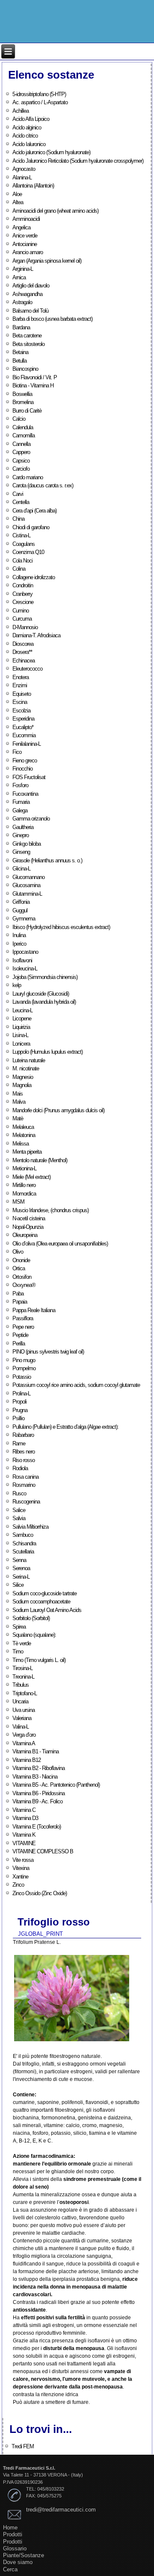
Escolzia (21, 711)
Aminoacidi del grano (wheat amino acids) (55, 211)
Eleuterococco (27, 669)
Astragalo (22, 302)
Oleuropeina (25, 1235)
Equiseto (22, 694)
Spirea (19, 1627)
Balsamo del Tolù (30, 311)
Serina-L (21, 1577)
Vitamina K (24, 1835)
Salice (19, 1510)
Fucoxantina (25, 794)
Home (10, 2528)
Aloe (17, 194)
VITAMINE (24, 1843)
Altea (18, 202)
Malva (19, 1102)
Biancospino (25, 369)
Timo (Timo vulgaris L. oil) (39, 1660)
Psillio (18, 1418)
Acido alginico (27, 127)
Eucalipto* (23, 727)
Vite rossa (23, 1860)
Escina (20, 702)
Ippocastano (25, 952)
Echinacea (24, 661)
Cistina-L (21, 535)
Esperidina (23, 719)
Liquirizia (21, 1027)
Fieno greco (25, 760)
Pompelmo (24, 1368)
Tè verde (22, 1643)
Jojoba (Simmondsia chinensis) (45, 977)
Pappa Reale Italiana (34, 1310)
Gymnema (24, 919)
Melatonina (24, 1135)
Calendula (23, 427)
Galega (20, 810)
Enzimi (20, 685)
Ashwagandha (27, 294)
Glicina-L (21, 869)
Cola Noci (22, 561)
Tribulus (21, 1685)
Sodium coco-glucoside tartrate (44, 1593)
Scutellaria (23, 1552)
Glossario (15, 2548)
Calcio (19, 419)
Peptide (20, 1335)
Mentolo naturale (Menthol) (40, 1160)
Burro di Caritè (27, 411)
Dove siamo (18, 2562)
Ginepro (21, 835)
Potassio (22, 1377)
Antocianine (25, 244)
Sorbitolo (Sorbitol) (31, 1618)
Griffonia (21, 902)
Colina (19, 569)
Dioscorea (23, 644)
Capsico (21, 461)
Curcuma (22, 619)
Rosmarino (24, 1485)
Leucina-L (22, 1010)
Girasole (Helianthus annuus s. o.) (47, 860)
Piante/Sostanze (24, 2555)
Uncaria (20, 1701)
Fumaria (21, 802)
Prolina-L (21, 1394)
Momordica (24, 1194)
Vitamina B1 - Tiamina (36, 1751)
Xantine (20, 1877)
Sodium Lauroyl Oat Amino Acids (47, 1610)
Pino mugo (24, 1360)
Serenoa (21, 1568)
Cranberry (22, 594)
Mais (18, 1094)
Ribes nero (24, 1452)
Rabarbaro (23, 1435)
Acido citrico (25, 136)
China (18, 519)
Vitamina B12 (27, 1760)
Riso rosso (24, 1460)
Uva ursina (24, 1710)
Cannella (21, 444)
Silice (18, 1585)
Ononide (21, 1260)
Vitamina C (24, 1810)
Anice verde (25, 236)
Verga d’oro (24, 1735)
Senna (19, 1560)
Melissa (21, 1144)
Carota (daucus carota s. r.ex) (43, 485)
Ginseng (21, 852)
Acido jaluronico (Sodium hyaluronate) (51, 152)
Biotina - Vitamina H (33, 385)
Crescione (23, 602)
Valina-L (21, 1727)
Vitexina (21, 1868)
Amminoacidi (26, 219)
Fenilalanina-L (27, 744)
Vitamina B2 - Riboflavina (38, 1768)
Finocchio (22, 769)
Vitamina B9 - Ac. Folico (37, 1801)
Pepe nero (23, 1327)
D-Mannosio (25, 627)
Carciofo (21, 469)
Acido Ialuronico (29, 144)
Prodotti (13, 2534)
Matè (18, 1118)
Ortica (19, 1268)
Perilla (19, 1344)
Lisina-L (20, 1035)
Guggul (20, 910)
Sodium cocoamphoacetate (41, 1602)
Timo (18, 1651)
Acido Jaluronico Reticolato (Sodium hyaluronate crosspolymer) (78, 161)
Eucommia (24, 735)
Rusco (19, 1493)
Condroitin (23, 585)
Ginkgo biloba (27, 844)
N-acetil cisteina (29, 1218)
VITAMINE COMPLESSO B (43, 1851)
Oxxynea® (24, 1285)
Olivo (18, 1252)
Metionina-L (24, 1168)
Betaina (20, 352)
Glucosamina (26, 885)
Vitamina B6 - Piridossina (38, 1793)
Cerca (10, 2569)
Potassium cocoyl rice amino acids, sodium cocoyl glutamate (76, 1385)
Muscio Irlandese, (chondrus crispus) (50, 1210)
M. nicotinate (26, 1068)
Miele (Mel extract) (31, 1177)
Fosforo (20, 785)
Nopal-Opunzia (28, 1227)
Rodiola (20, 1468)
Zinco (18, 1885)
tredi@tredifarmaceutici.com (61, 2510)
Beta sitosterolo (28, 344)
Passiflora (23, 1318)
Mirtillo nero (24, 1185)
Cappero (21, 452)
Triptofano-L (25, 1693)
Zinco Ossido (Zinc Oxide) (40, 1893)
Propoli (19, 1402)
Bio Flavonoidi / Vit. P (35, 377)
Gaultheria (23, 827)
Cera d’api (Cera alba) (34, 511)
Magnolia (22, 1085)
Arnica (19, 277)
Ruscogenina (26, 1502)
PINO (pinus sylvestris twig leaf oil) (48, 1352)
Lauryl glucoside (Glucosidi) (41, 994)
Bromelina (23, 402)
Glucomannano (28, 877)
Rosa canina (25, 1477)
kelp (17, 985)
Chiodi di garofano (31, 527)
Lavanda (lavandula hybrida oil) (44, 1002)
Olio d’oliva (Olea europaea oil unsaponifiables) (60, 1244)
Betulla (19, 361)
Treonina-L (23, 1677)
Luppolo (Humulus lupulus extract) (47, 1052)
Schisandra (24, 1543)
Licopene (22, 1018)
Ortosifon (22, 1277)
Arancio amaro (28, 252)
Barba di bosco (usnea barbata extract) (52, 319)
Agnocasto (24, 169)
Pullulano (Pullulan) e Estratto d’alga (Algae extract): (65, 1427)
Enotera (21, 677)
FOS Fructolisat (29, 777)
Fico (17, 752)
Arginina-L (23, 269)
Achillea (21, 111)
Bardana (21, 327)
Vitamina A (24, 1743)
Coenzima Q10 (28, 552)
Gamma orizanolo (31, 819)
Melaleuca (23, 1127)
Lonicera (21, 1044)
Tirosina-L (22, 1668)
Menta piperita (27, 1152)
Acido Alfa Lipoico (31, 119)
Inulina (19, 935)
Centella (21, 502)
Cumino (21, 611)
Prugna (20, 1410)
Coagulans (24, 544)
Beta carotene (27, 336)
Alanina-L (22, 177)
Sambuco (23, 1535)
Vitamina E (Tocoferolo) (37, 1827)
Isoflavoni (22, 960)
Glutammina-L (27, 894)
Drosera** (22, 652)
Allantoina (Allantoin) (33, 186)
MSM (18, 1202)
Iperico (19, 944)
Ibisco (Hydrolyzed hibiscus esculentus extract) (61, 927)
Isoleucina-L (25, 969)
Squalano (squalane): (34, 1635)
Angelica (21, 227)
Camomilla (24, 435)
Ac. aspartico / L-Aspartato (40, 102)
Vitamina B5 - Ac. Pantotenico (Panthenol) (56, 1785)
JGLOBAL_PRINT (40, 1934)
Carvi (18, 494)
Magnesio (23, 1077)
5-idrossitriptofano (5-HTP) (39, 94)
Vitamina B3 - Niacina (35, 1777)
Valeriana (22, 1718)
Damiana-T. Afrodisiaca (36, 635)
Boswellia (22, 394)
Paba (18, 1294)
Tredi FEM (23, 2446)
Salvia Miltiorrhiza (30, 1527)
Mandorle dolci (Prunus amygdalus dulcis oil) (58, 1110)
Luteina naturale (29, 1060)
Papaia (20, 1302)
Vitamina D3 (25, 1818)
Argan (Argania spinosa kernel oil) (47, 261)
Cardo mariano (28, 477)
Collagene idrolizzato (34, 577)
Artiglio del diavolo (31, 286)
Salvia (19, 1518)
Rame (19, 1443)
